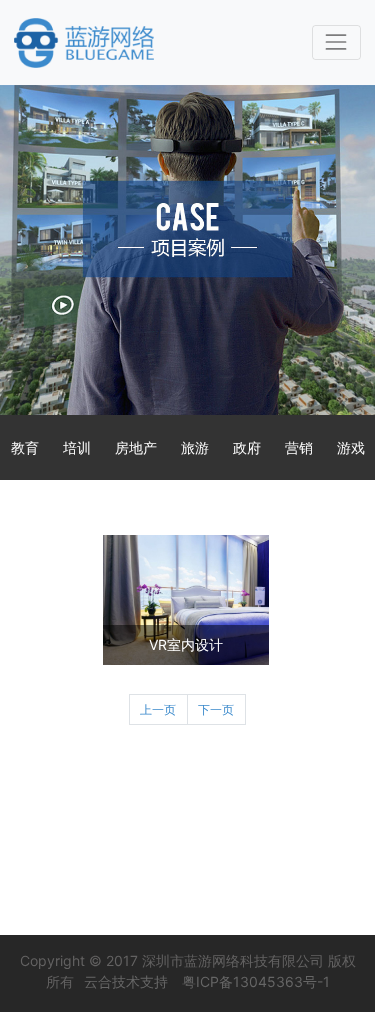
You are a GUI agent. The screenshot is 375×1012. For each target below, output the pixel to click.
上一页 (158, 709)
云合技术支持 (126, 981)
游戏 (351, 447)
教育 (25, 447)
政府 (247, 447)
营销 (299, 447)
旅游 (195, 447)
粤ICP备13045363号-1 (256, 981)
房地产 (136, 447)
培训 (77, 447)
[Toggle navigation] (336, 42)
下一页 (216, 709)
